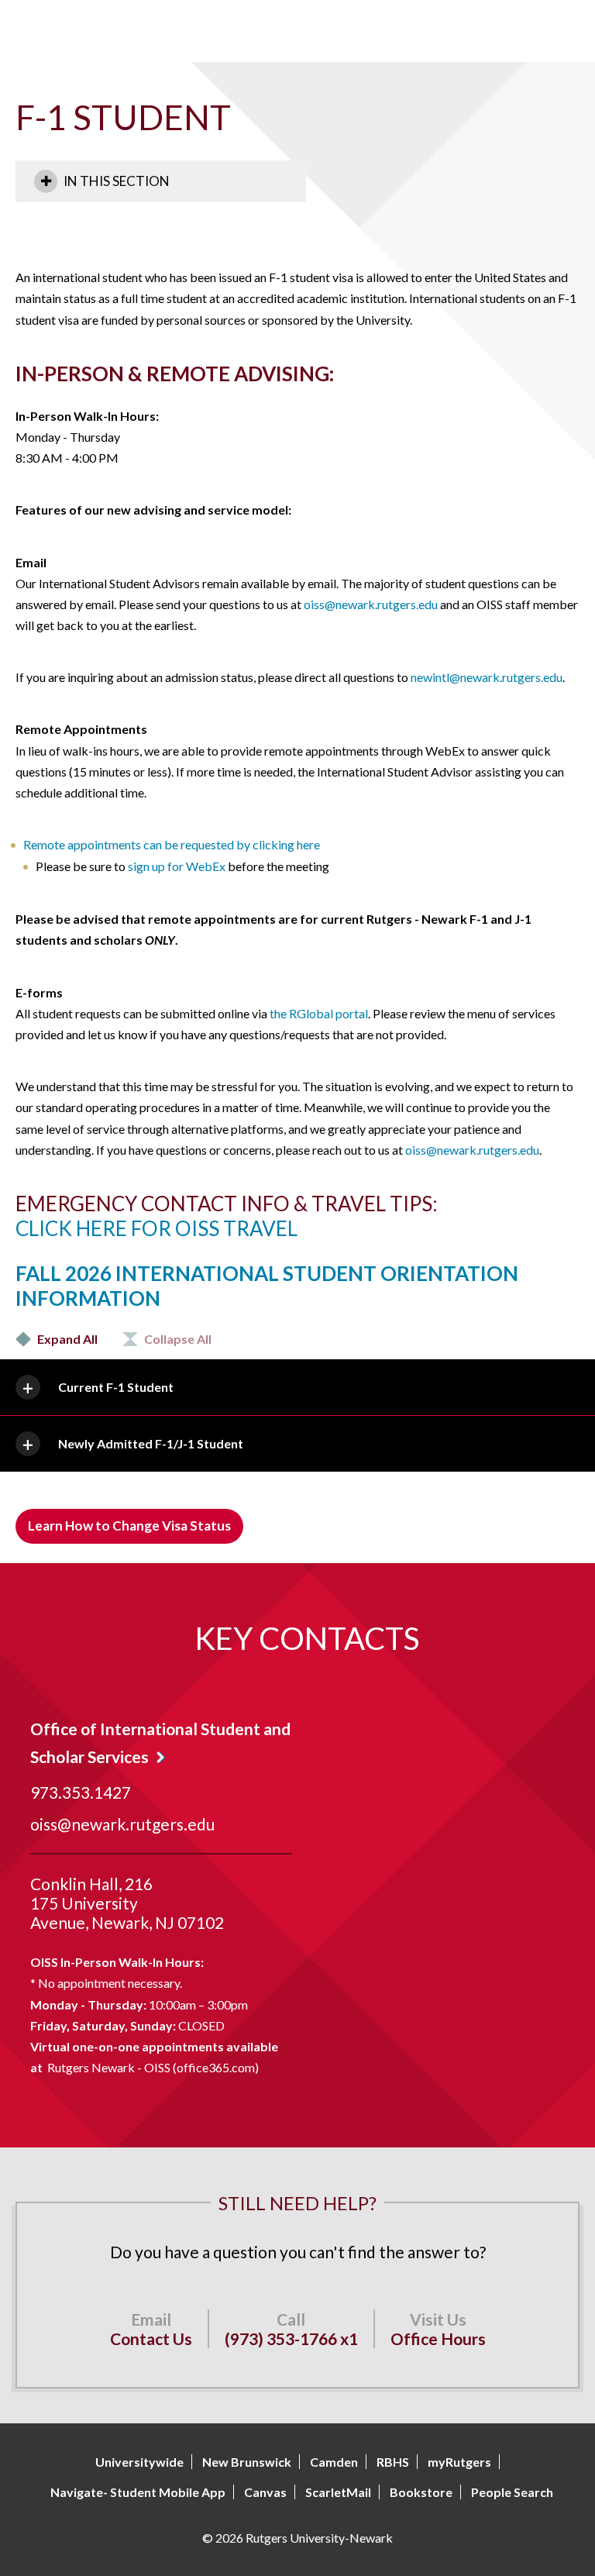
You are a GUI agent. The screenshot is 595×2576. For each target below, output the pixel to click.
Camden (334, 2462)
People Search (512, 2492)
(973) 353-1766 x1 (291, 2338)
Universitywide (139, 2462)
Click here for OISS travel (156, 1228)
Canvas (265, 2492)
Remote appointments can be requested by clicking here (172, 844)
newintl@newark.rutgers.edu (487, 677)
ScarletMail (338, 2492)
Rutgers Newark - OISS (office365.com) (153, 2067)
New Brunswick (247, 2462)
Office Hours (438, 2338)
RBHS (393, 2462)
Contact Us (151, 2338)
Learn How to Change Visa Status (129, 1526)
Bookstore (421, 2492)
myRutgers (459, 2462)
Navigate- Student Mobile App (138, 2492)
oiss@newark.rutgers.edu (371, 604)
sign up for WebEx (177, 866)
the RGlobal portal (319, 1013)
